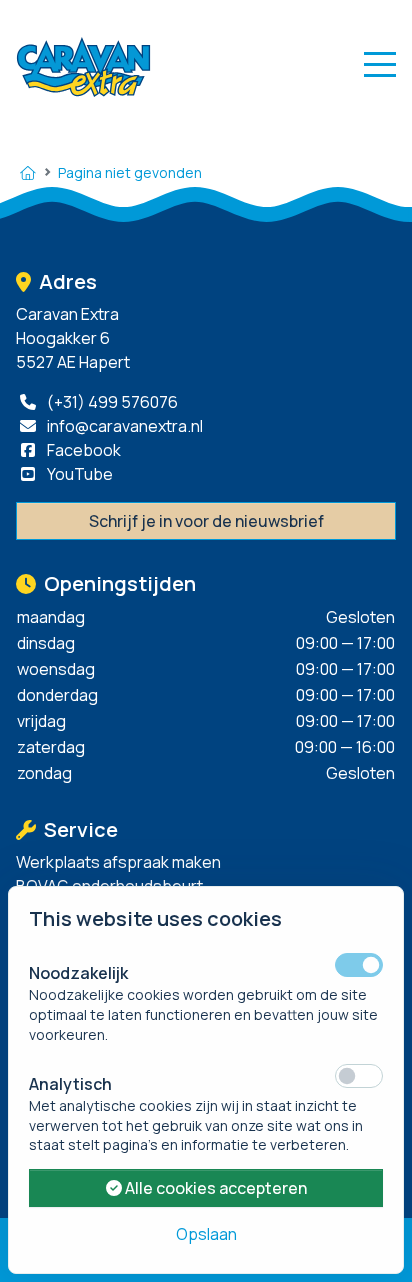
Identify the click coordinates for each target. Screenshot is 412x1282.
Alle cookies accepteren (214, 1188)
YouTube (78, 474)
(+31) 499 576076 (111, 402)
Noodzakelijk (78, 973)
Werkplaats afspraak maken (118, 862)
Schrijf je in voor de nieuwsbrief (206, 521)
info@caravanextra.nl (123, 426)
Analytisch (70, 1084)
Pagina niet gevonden (130, 172)
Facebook (82, 450)
